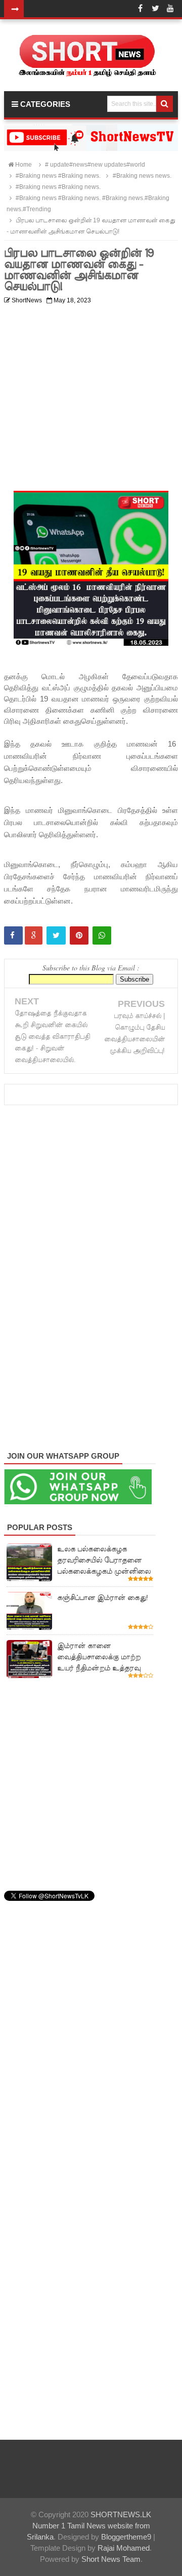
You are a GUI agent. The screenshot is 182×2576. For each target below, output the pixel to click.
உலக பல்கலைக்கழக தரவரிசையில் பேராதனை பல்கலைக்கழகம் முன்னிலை (104, 1560)
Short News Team (111, 2559)
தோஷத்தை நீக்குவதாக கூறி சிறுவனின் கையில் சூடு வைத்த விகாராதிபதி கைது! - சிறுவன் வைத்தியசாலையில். (52, 1037)
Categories (44, 104)
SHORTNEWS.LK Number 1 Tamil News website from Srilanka (89, 2526)
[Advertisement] (91, 400)
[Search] (165, 104)
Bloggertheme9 (126, 2537)
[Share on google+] (34, 935)
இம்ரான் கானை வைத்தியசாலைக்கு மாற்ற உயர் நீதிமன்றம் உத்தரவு (99, 1657)
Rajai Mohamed (124, 2548)
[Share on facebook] (13, 935)
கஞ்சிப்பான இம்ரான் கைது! (103, 1597)
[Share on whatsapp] (102, 935)
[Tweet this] (56, 935)
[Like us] (140, 9)
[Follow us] (155, 9)
